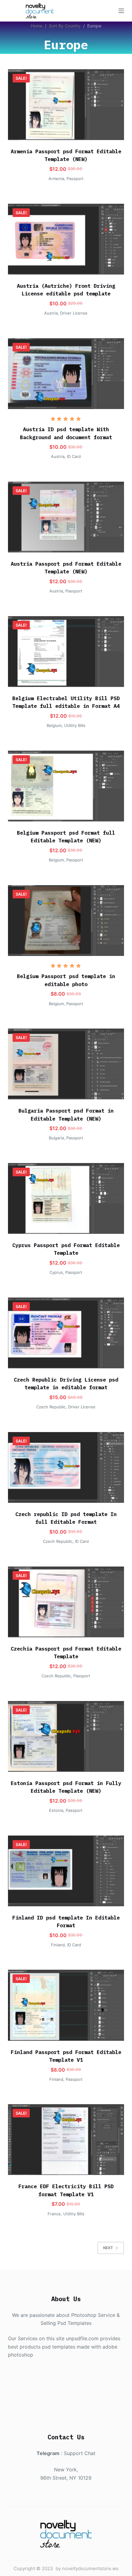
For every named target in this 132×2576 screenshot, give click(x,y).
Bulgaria (56, 1138)
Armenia (56, 179)
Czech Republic (51, 1407)
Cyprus (56, 1272)
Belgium (54, 725)
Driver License (74, 313)
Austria (51, 313)
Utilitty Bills (75, 725)
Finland (58, 1945)
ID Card (74, 456)
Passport (75, 179)
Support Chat (80, 2453)
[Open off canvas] (121, 11)
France (54, 2214)
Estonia (56, 1810)
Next (108, 2248)
